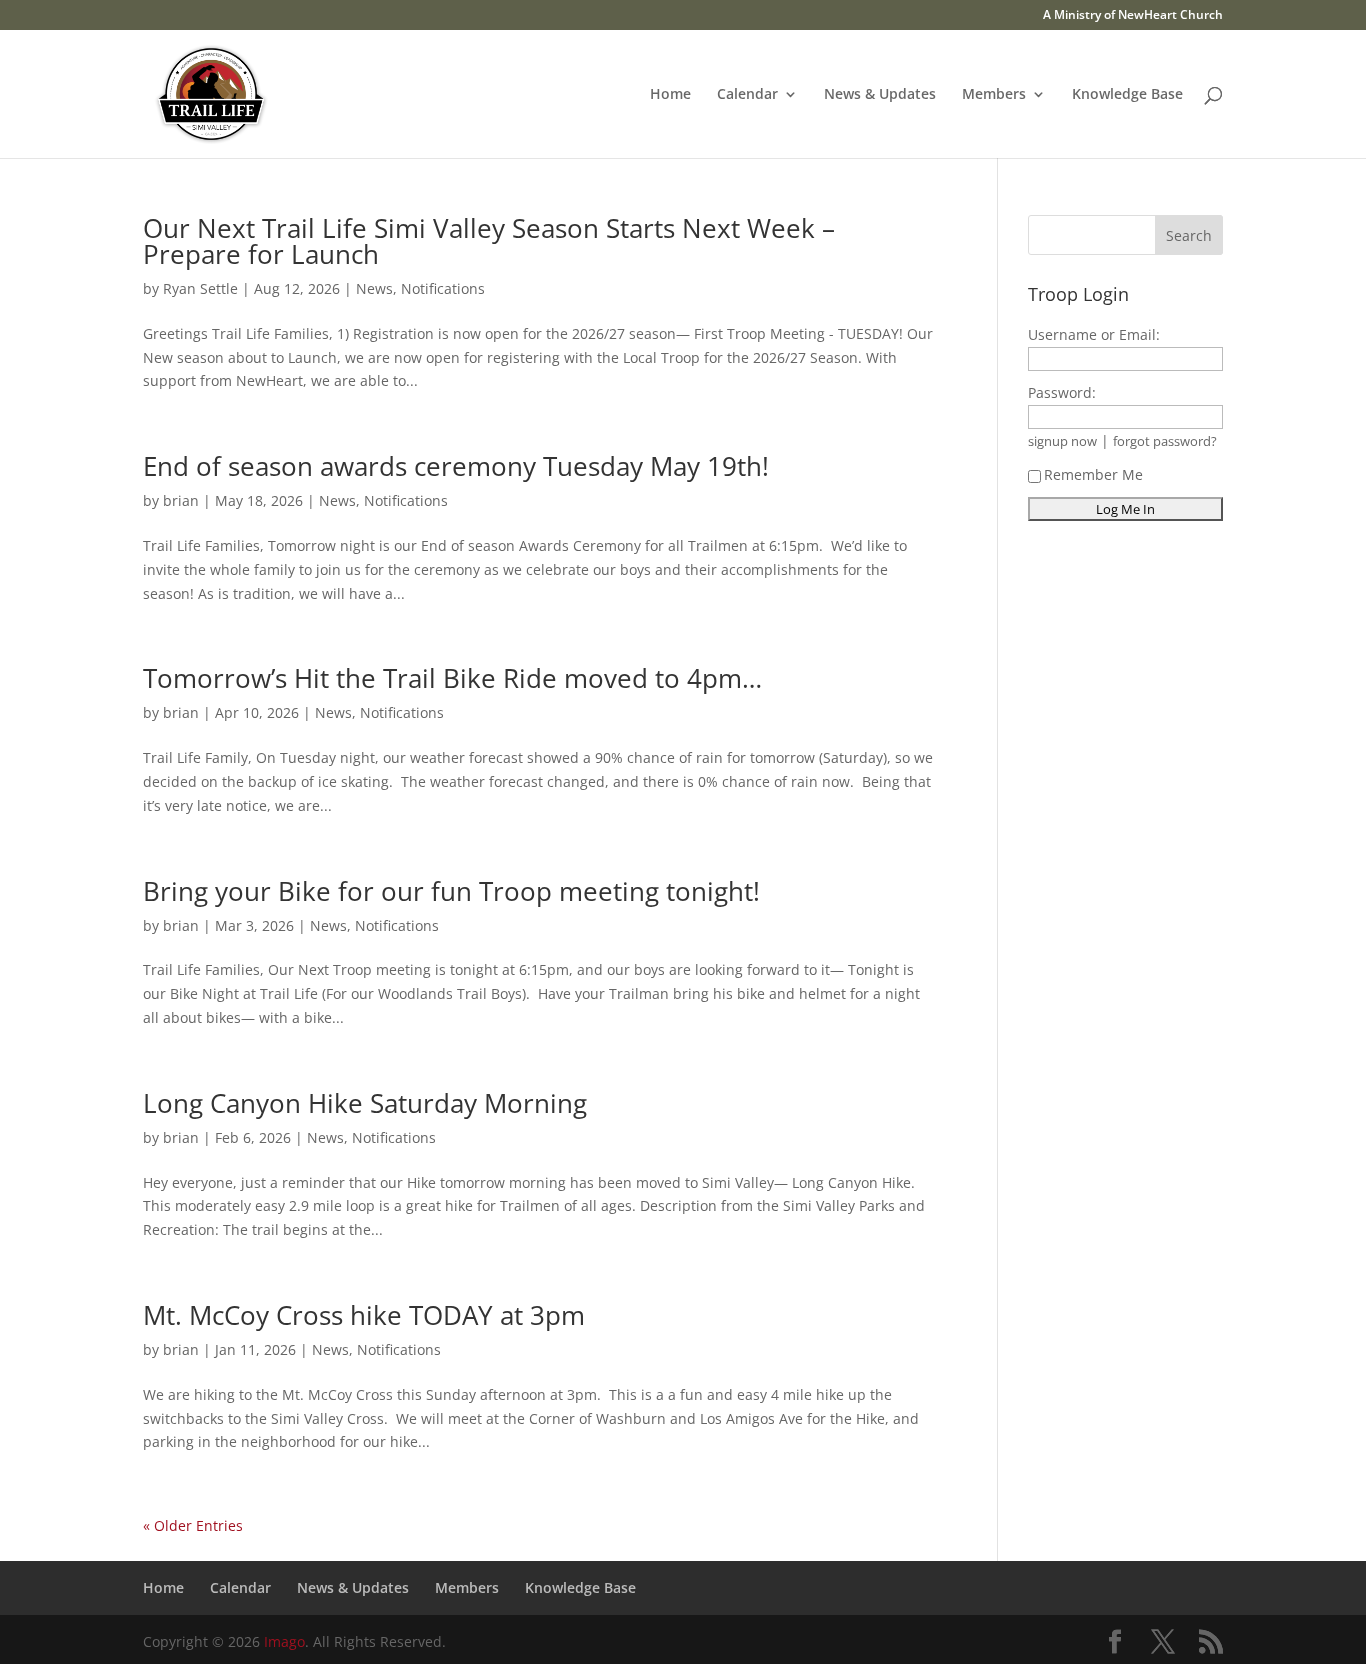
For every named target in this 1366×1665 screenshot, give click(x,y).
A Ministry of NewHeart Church (1133, 16)
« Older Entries (193, 1525)
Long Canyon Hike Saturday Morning (365, 1103)
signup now (1062, 441)
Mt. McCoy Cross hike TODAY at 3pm (364, 1315)
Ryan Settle (200, 288)
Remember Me (1093, 474)
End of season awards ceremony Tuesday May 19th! (456, 466)
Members (994, 95)
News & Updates (880, 95)
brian (181, 500)
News (374, 288)
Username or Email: (1094, 334)
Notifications (443, 288)
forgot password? (1165, 441)
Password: (1062, 392)
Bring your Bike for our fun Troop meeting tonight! (451, 891)
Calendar (747, 95)
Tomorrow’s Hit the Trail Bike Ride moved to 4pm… (452, 678)
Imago (284, 1641)
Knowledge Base (1127, 95)
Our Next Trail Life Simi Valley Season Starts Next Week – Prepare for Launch (489, 241)
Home (670, 95)
